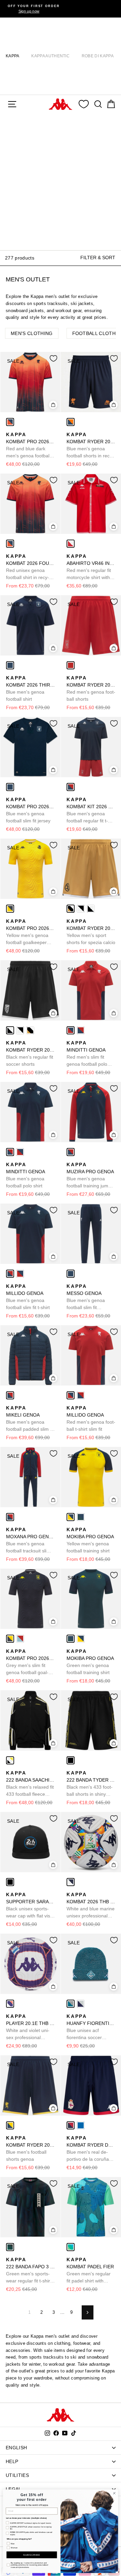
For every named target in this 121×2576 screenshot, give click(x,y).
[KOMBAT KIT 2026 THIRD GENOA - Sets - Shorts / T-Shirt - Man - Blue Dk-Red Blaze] (71, 787)
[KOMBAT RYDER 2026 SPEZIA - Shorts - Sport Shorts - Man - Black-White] (91, 909)
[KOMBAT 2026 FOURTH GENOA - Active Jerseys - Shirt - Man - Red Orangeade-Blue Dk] (10, 544)
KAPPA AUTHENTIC (50, 56)
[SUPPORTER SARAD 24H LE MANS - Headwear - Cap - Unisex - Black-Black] (10, 1882)
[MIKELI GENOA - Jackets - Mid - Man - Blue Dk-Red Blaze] (10, 1395)
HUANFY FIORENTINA (91, 2027)
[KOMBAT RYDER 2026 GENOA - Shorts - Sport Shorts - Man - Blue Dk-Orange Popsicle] (71, 422)
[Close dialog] (114, 2493)
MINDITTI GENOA (87, 1054)
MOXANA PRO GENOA (30, 1541)
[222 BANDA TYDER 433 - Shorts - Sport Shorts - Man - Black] (71, 1760)
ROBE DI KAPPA (98, 56)
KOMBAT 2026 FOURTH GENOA (30, 567)
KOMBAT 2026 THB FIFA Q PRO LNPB (91, 1906)
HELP (12, 2461)
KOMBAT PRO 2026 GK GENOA (30, 932)
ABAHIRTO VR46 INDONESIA (91, 567)
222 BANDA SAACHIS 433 (30, 1784)
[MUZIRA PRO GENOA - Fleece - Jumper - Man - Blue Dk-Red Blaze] (71, 1152)
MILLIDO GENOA (28, 1297)
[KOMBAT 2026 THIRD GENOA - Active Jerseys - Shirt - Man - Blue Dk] (10, 665)
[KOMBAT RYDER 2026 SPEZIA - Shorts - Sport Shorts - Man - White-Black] (81, 909)
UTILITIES (17, 2475)
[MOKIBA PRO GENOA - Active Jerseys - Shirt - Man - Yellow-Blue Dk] (71, 1517)
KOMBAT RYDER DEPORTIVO (91, 2149)
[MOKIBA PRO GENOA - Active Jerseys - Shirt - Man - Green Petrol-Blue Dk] (81, 1517)
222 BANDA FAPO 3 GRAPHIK (30, 2271)
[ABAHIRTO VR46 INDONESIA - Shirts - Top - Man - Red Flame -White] (71, 544)
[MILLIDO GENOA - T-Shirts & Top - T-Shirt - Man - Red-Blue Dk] (20, 1274)
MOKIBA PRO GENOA (90, 1540)
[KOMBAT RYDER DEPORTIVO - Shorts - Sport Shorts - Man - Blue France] (81, 2125)
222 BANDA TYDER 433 (91, 1784)
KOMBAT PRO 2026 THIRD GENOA (30, 810)
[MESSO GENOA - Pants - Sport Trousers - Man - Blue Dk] (71, 1274)
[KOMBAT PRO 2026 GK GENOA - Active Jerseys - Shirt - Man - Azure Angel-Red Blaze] (20, 1639)
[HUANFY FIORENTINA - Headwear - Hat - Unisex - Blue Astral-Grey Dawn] (81, 2004)
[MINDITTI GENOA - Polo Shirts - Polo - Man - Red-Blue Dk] (71, 1030)
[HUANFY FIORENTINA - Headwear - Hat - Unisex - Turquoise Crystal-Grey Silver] (71, 2004)
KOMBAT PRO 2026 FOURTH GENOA (30, 446)
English (16, 2448)
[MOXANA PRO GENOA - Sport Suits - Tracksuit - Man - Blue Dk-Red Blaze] (10, 1517)
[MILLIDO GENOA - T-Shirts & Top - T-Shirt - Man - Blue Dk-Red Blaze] (10, 1274)
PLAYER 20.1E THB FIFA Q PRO (30, 2027)
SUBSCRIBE (32, 2555)
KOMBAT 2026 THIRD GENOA (30, 688)
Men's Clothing (32, 333)
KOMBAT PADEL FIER (90, 2271)
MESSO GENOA (86, 1297)
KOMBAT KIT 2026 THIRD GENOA (91, 811)
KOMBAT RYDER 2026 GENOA (91, 446)
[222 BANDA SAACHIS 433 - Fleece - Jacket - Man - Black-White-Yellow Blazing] (10, 1760)
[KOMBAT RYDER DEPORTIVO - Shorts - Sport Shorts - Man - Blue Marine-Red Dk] (71, 2125)
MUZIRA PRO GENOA (91, 1176)
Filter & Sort (98, 257)
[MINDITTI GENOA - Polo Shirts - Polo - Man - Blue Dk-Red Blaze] (81, 1030)
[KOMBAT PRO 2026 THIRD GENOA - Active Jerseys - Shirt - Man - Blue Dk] (10, 787)
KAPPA (13, 56)
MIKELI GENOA (30, 1419)
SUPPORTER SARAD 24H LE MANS (30, 1906)
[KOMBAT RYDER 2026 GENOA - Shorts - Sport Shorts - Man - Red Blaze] (71, 665)
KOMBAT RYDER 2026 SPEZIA (91, 932)
